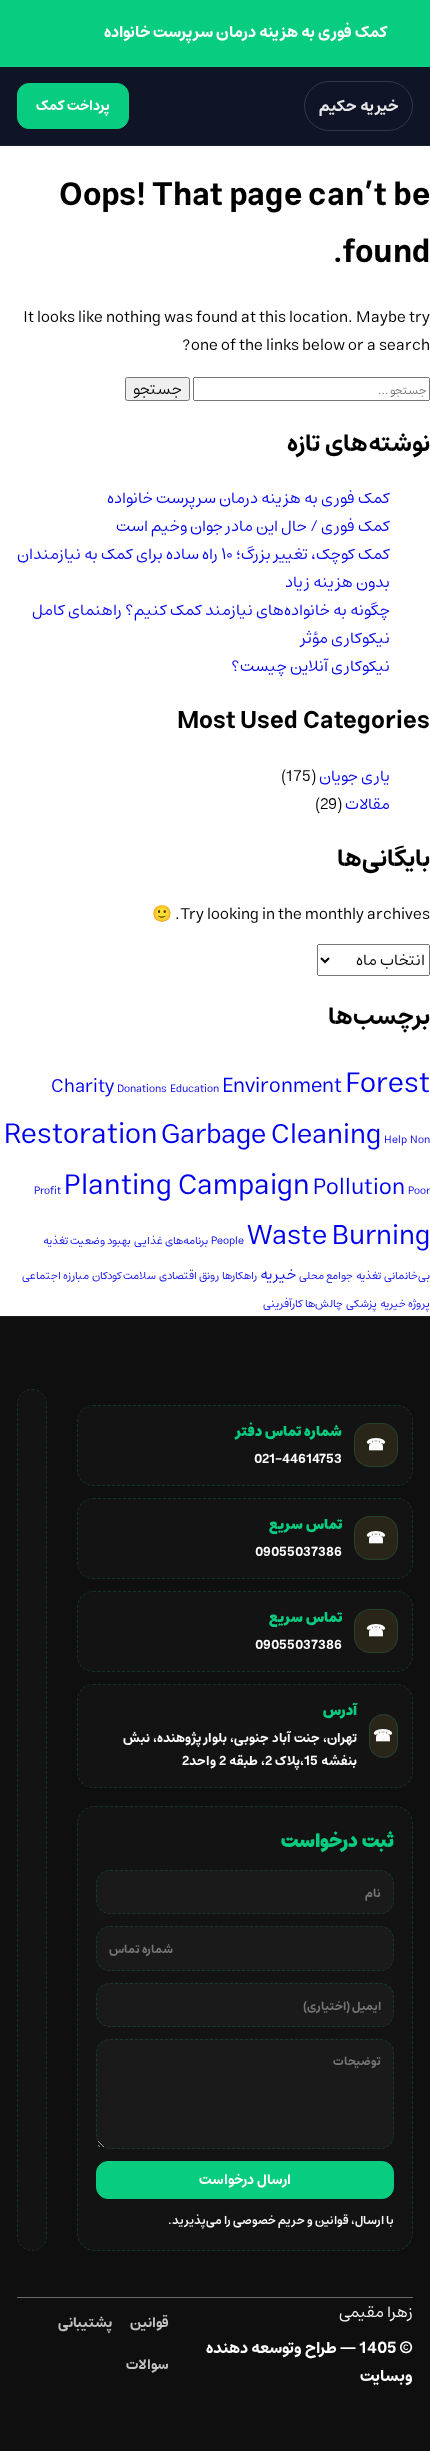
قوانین (149, 2323)
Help (395, 1140)
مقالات (367, 804)
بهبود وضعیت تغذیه (87, 1241)
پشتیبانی (85, 2323)
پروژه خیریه (405, 1304)
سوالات (147, 2365)
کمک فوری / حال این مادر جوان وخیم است (253, 526)
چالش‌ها (324, 1304)
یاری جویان (354, 776)
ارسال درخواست (245, 2180)
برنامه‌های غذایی (171, 1241)
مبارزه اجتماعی (55, 1276)
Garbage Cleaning (271, 1134)
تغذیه (368, 1276)
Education (194, 1089)
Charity (82, 1086)
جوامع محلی (326, 1276)
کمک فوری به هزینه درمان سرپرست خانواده (248, 498)
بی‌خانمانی (407, 1276)
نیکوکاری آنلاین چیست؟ (310, 666)
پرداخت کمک (73, 106)
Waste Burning (338, 1235)
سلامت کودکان (124, 1276)
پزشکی (361, 1304)
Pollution (359, 1187)
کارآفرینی (282, 1304)
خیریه (278, 1274)
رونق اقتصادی (189, 1276)
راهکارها (239, 1276)
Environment (282, 1085)
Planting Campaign (187, 1185)
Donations (142, 1089)
